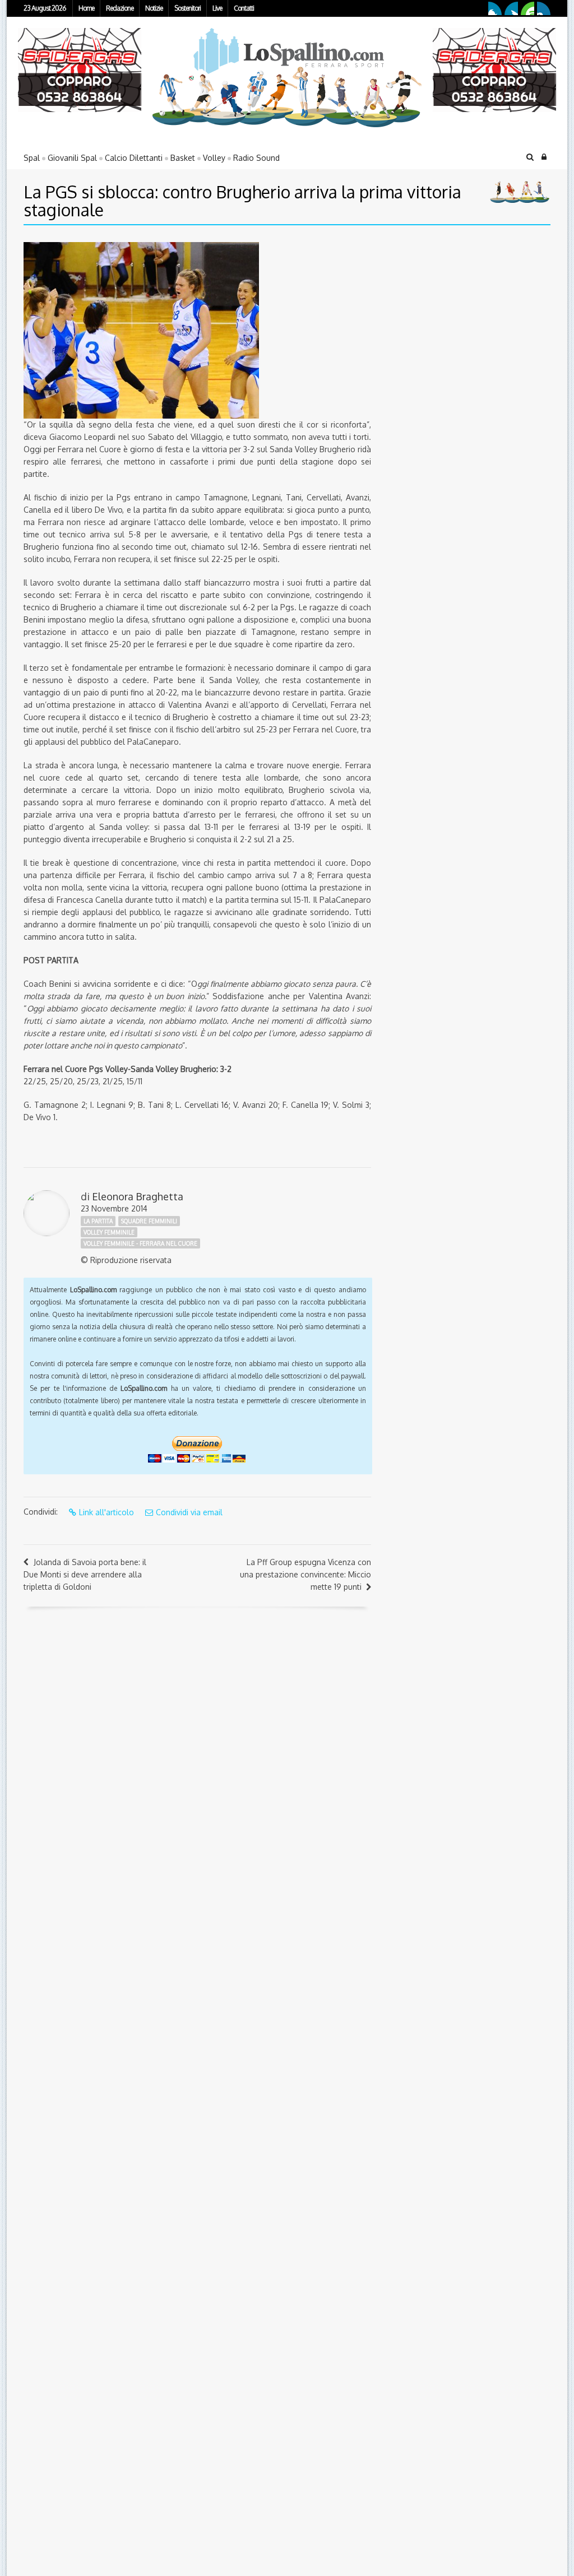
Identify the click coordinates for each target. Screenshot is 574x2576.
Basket (183, 158)
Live (217, 8)
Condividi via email (189, 1512)
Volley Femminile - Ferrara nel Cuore (140, 1243)
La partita (98, 1221)
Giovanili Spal (72, 158)
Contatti (244, 8)
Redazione (120, 8)
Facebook (495, 8)
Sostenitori (188, 8)
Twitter (511, 8)
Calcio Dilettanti (134, 158)
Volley (214, 158)
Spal (32, 158)
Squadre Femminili (149, 1221)
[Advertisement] (452, 312)
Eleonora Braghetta (138, 1196)
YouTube (527, 8)
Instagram (544, 8)
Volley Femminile (109, 1232)
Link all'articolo (107, 1512)
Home (86, 8)
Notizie (154, 8)
